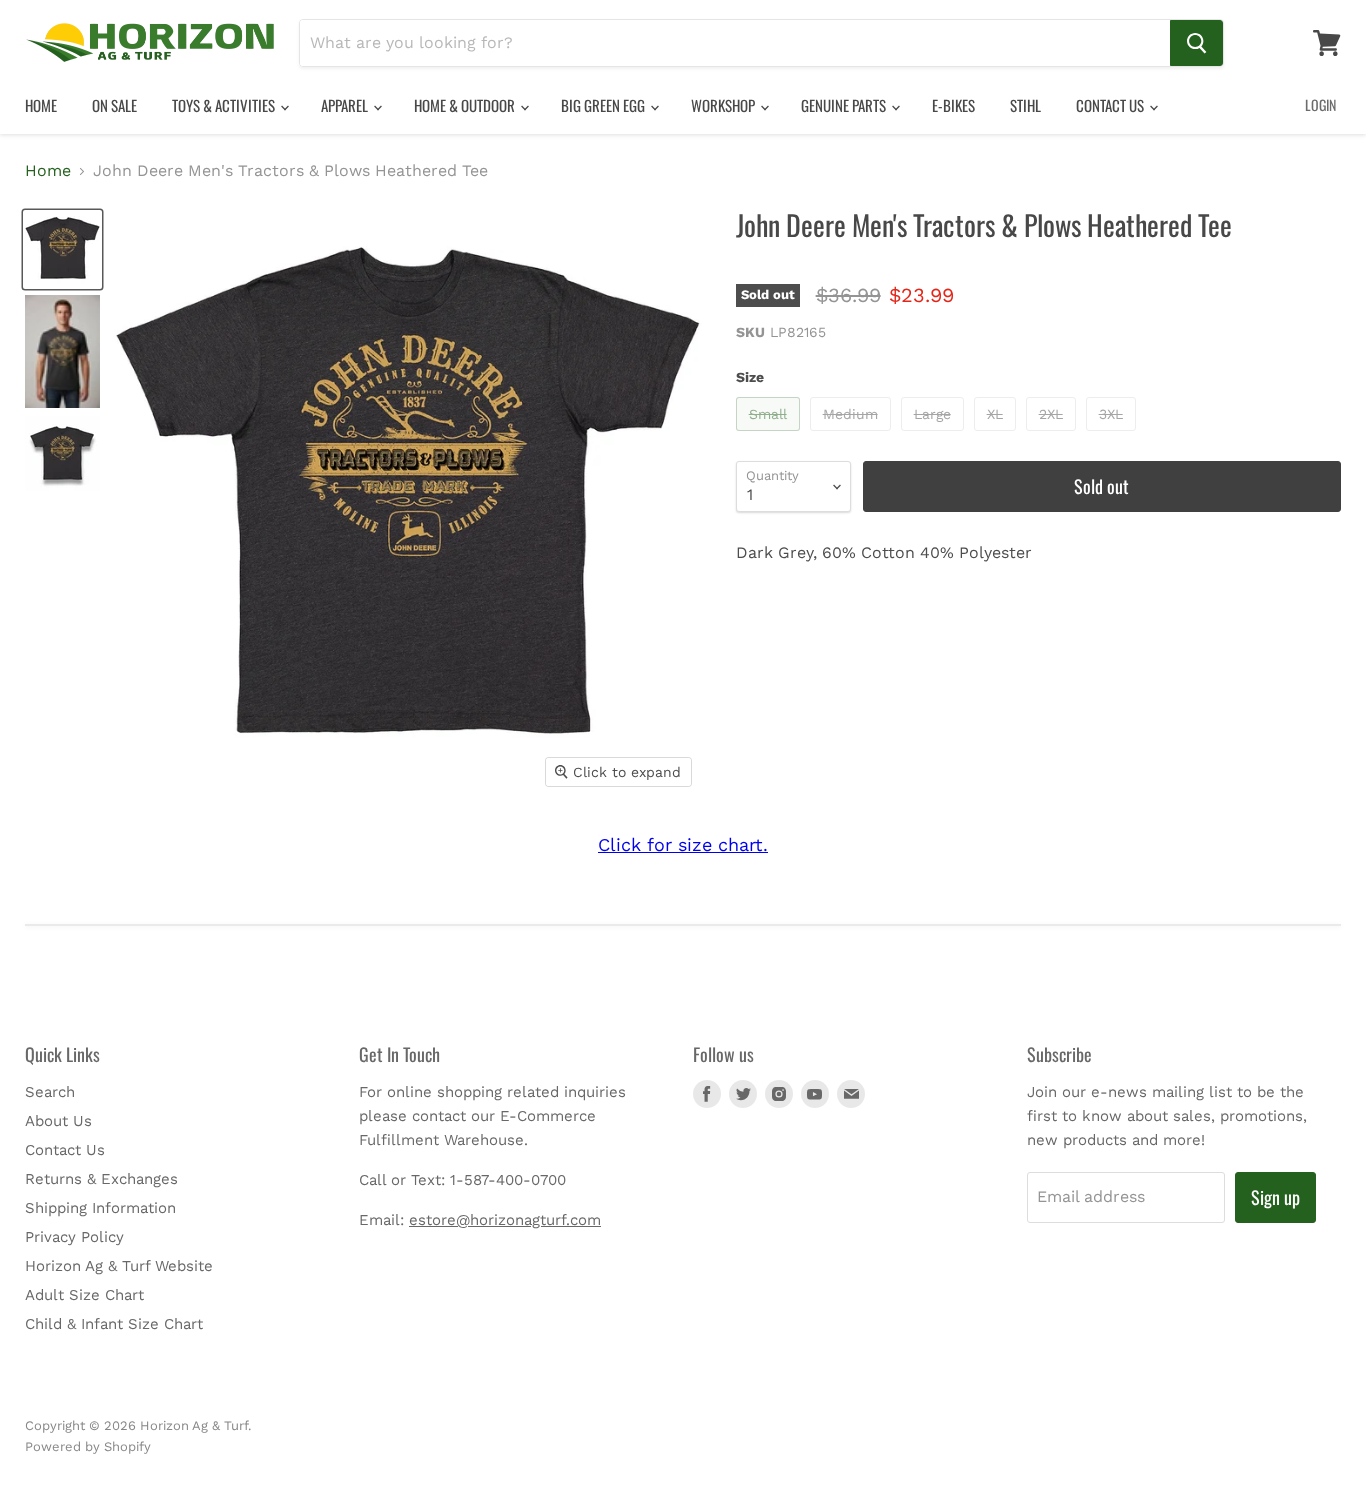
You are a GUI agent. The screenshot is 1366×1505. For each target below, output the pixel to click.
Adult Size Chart (84, 1295)
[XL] (997, 435)
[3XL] (1113, 435)
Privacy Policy (74, 1237)
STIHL (1025, 105)
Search (50, 1092)
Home (41, 105)
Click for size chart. (683, 844)
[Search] (1196, 43)
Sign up (1275, 1197)
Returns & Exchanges (101, 1179)
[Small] (770, 435)
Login (1320, 104)
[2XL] (1053, 435)
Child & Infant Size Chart (114, 1324)
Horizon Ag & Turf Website (119, 1266)
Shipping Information (100, 1208)
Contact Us (1111, 105)
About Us (58, 1121)
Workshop (724, 105)
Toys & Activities (225, 105)
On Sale (114, 105)
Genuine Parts (845, 105)
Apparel (346, 105)
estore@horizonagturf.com (505, 1220)
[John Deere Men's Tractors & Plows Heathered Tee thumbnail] (62, 249)
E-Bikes (953, 105)
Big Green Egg (604, 105)
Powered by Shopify (88, 1446)
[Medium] (853, 435)
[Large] (935, 435)
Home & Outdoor (466, 105)
